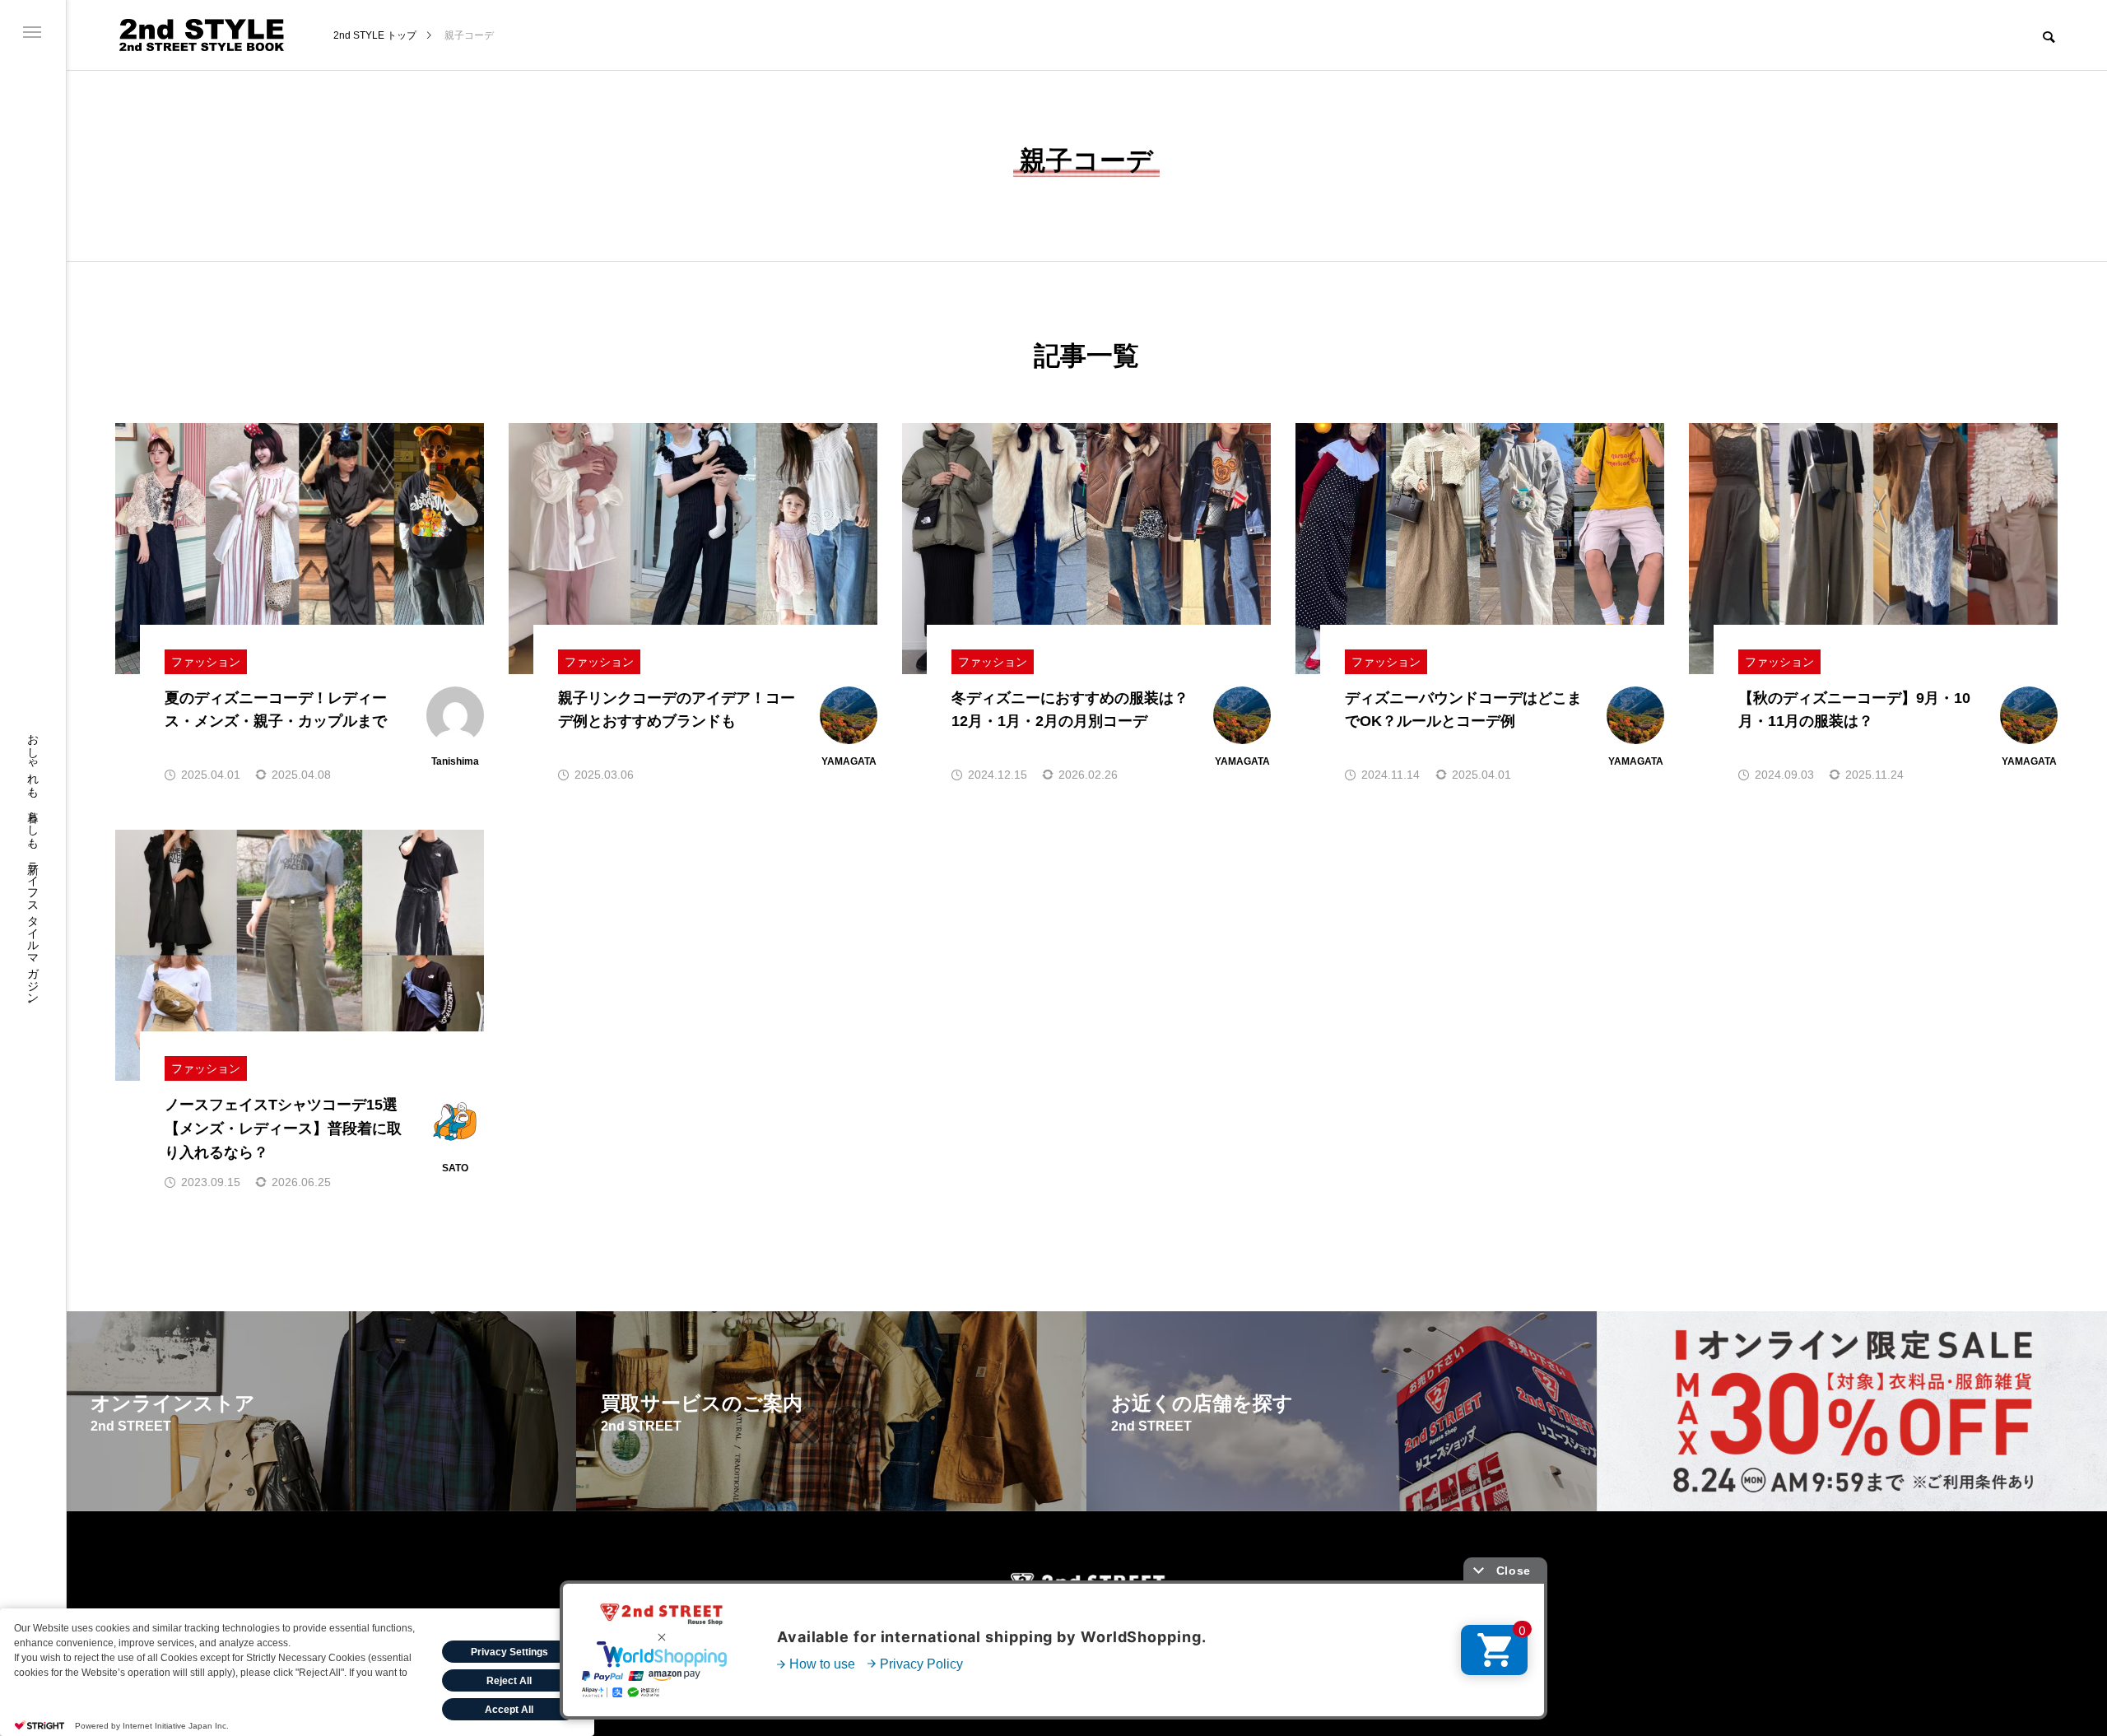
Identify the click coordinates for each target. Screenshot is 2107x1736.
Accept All (509, 1710)
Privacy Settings (509, 1652)
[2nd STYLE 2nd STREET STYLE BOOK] (202, 35)
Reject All (509, 1681)
